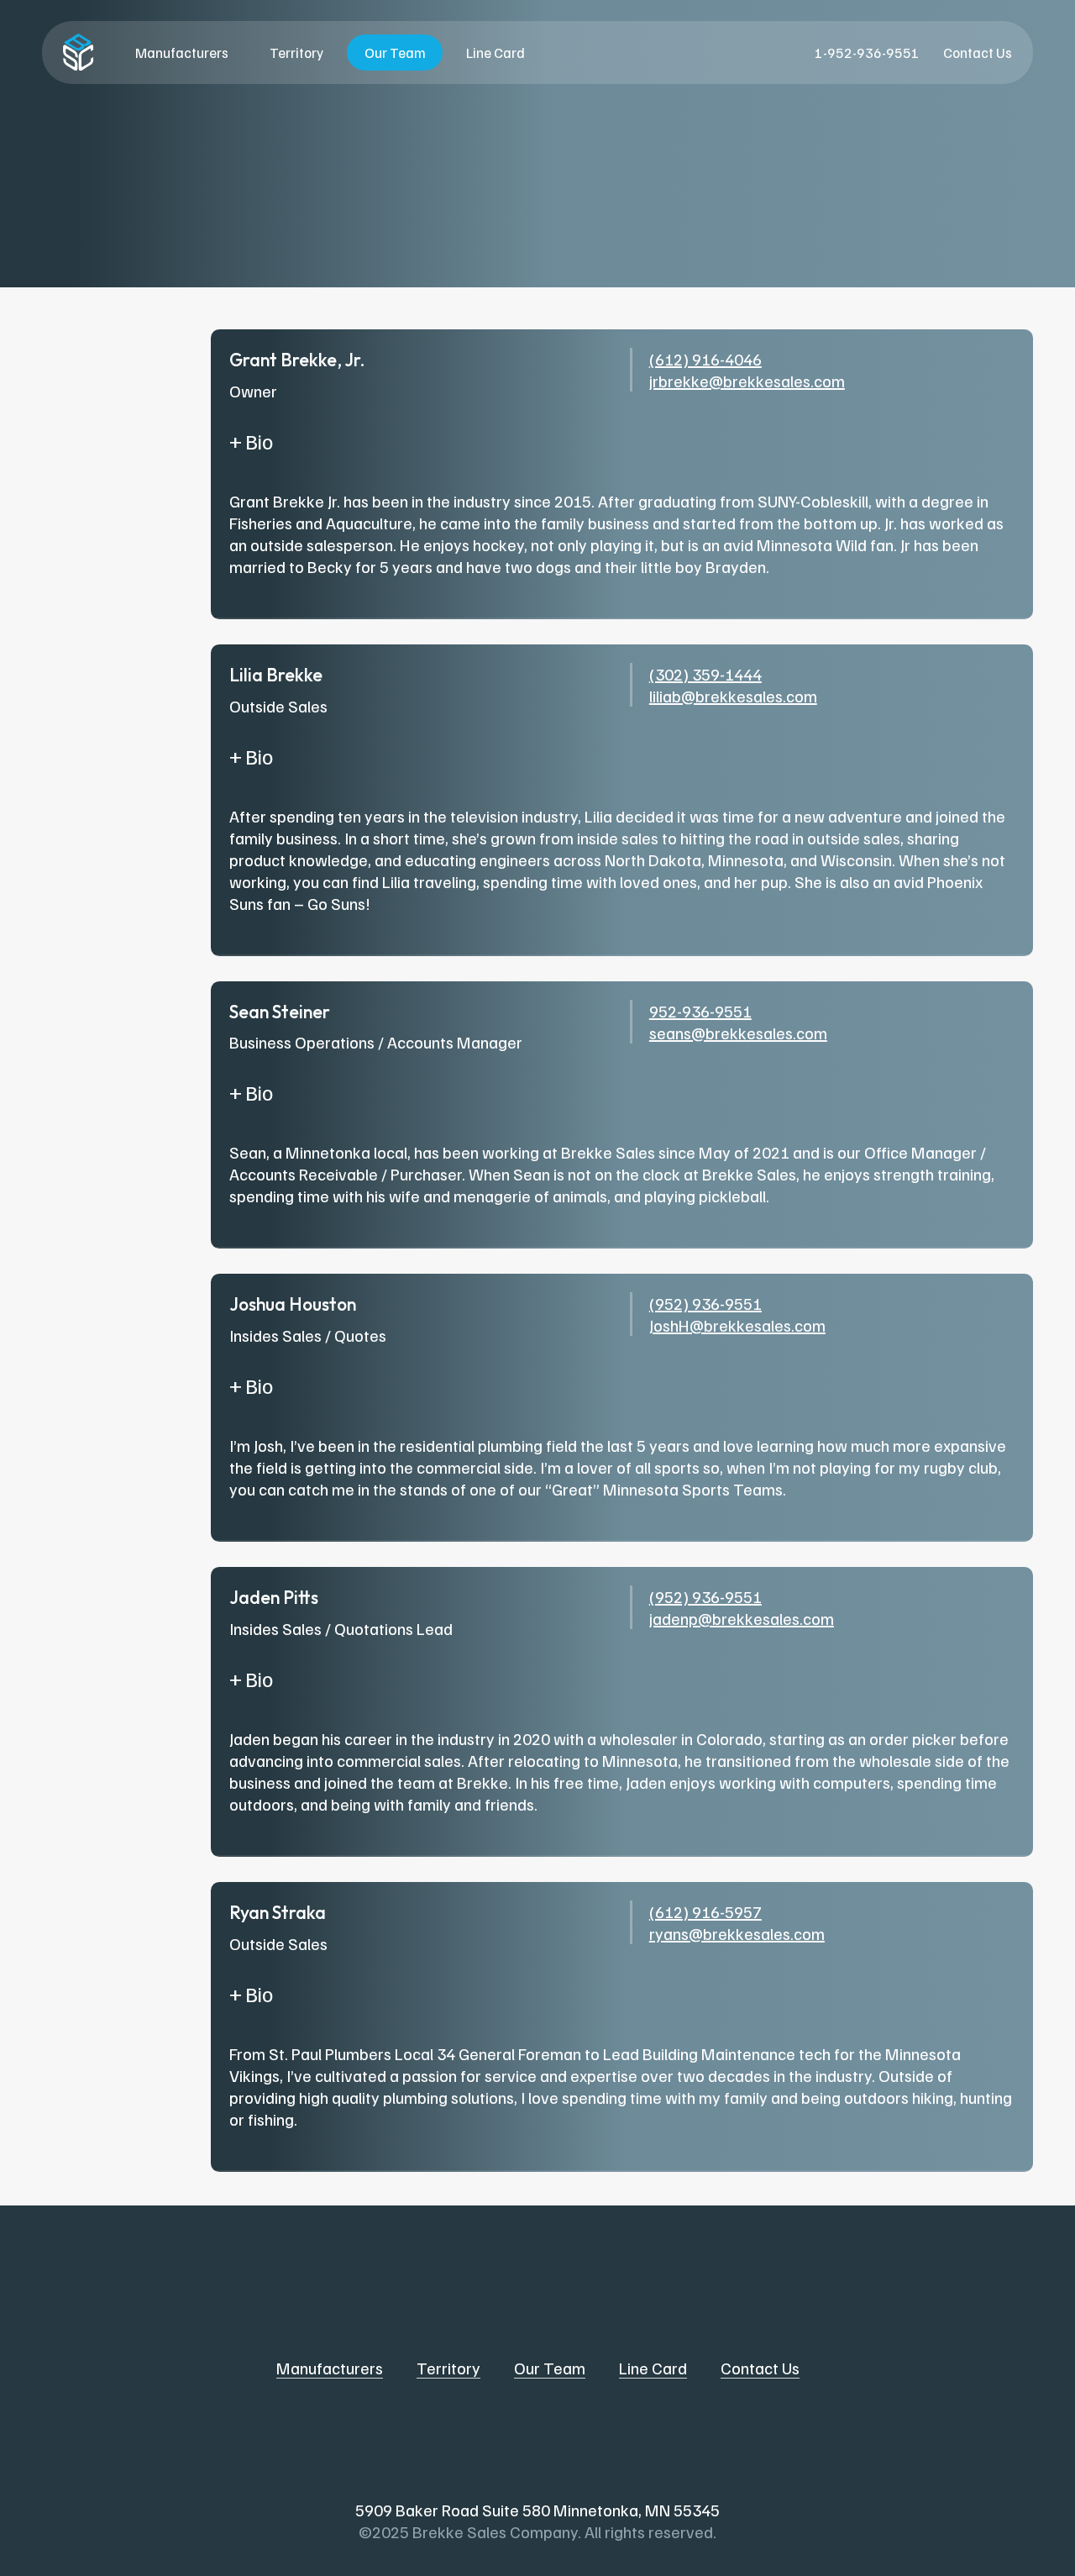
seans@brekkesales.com (738, 1033)
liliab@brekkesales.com (733, 696)
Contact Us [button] (760, 2368)
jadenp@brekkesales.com (742, 1618)
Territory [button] (448, 2368)
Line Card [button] (653, 2368)
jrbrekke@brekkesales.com (747, 381)
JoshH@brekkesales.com (737, 1325)
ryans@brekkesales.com (737, 1933)
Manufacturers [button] (330, 2368)
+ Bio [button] (251, 441)
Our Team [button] (550, 2368)
